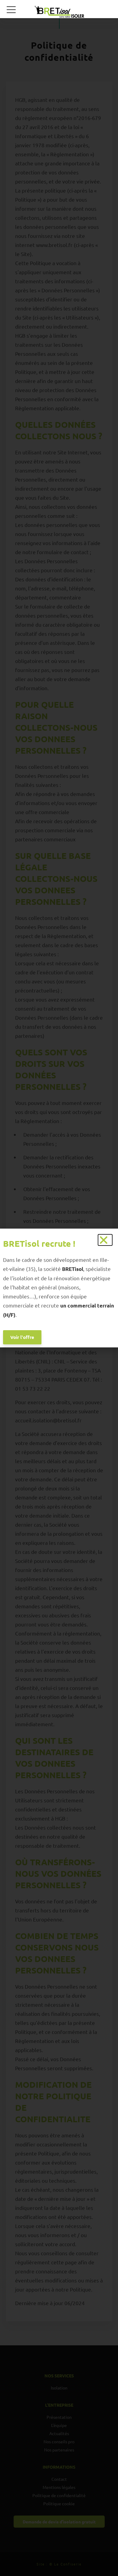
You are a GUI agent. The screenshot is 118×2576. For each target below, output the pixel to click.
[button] (105, 1240)
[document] (59, 1288)
